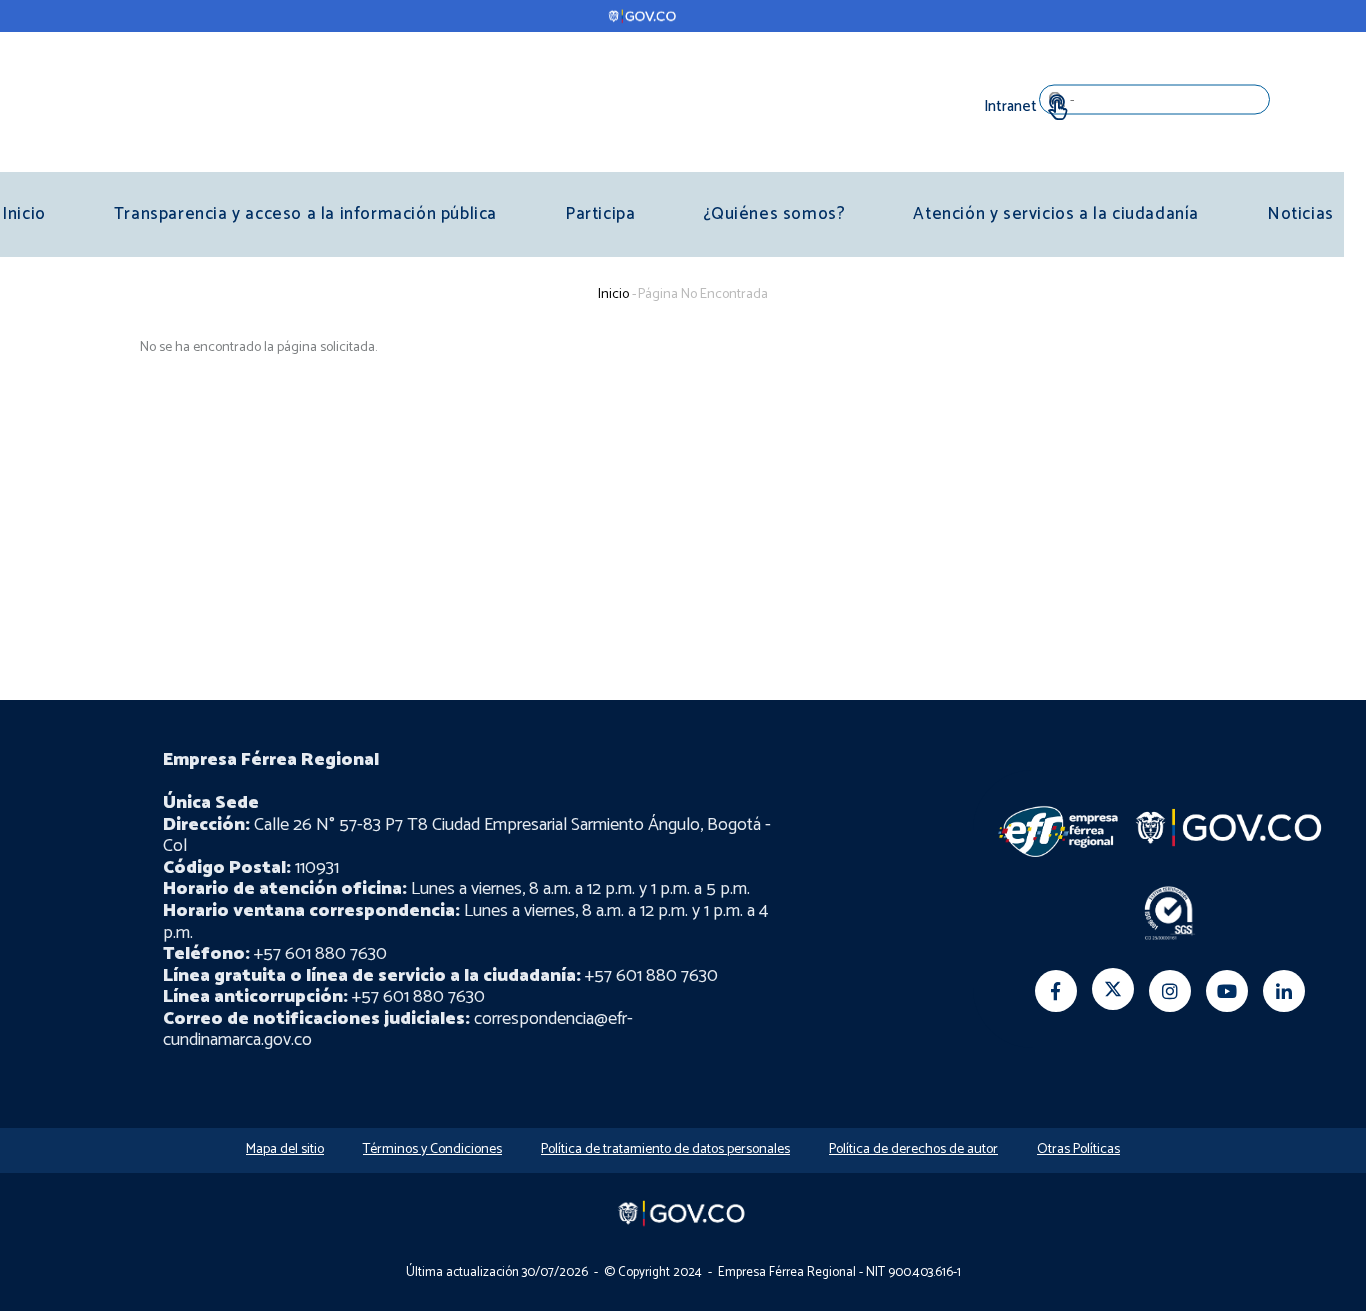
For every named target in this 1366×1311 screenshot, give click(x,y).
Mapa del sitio (285, 1149)
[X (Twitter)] (1113, 989)
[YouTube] (1227, 991)
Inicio (613, 294)
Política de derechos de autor (913, 1149)
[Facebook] (1056, 991)
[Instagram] (1170, 991)
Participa (600, 214)
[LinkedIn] (1284, 991)
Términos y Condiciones (432, 1149)
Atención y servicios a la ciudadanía (1056, 214)
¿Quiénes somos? (774, 214)
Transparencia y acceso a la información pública (305, 214)
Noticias (1300, 214)
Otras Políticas (1078, 1149)
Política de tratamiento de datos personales (665, 1149)
